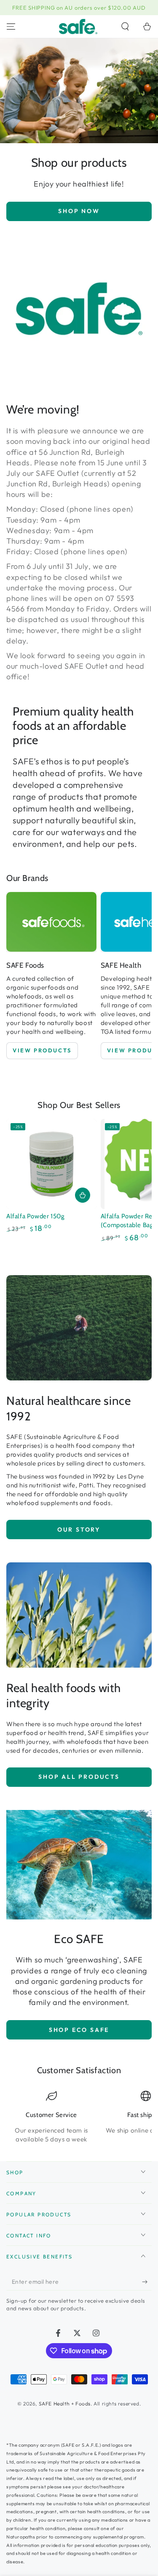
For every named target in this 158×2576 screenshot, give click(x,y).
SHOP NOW (79, 211)
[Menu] (11, 27)
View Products (42, 1050)
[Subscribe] (147, 2282)
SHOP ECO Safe (79, 2030)
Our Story (79, 1530)
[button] (125, 27)
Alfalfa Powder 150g (35, 1216)
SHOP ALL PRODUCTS (79, 1777)
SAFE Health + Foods (65, 2404)
